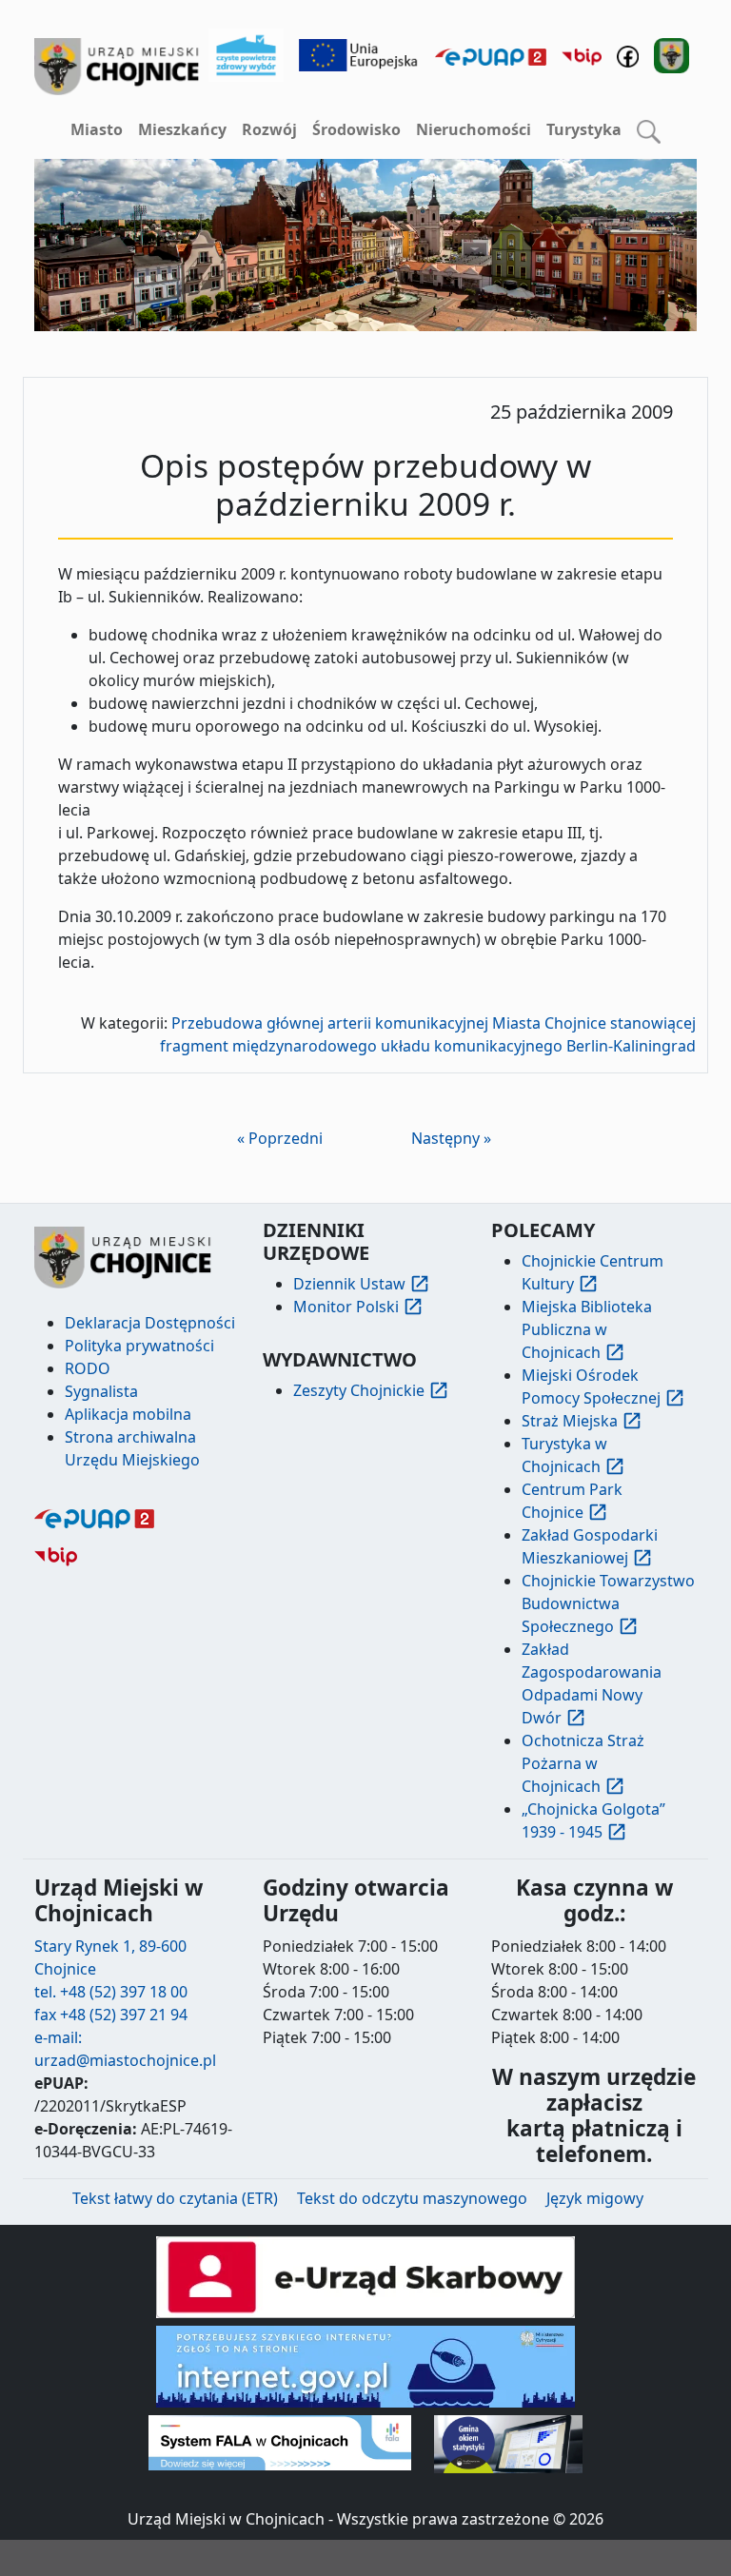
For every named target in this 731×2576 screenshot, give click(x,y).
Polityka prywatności (139, 1346)
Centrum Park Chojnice (572, 1501)
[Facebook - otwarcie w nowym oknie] (628, 55)
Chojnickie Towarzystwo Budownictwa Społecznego (608, 1603)
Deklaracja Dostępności (150, 1323)
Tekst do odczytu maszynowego (412, 2198)
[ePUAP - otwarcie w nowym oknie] (491, 55)
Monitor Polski (346, 1307)
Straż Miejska (570, 1421)
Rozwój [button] (269, 129)
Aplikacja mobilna (128, 1414)
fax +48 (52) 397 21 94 (111, 2015)
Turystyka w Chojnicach (564, 1455)
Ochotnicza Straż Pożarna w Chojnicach (583, 1763)
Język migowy (595, 2198)
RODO (88, 1368)
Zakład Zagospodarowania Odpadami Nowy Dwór (592, 1683)
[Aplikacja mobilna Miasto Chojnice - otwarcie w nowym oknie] (672, 53)
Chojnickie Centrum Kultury (593, 1272)
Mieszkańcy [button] (182, 129)
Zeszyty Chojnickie (359, 1390)
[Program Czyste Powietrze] (247, 53)
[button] (649, 130)
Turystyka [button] (584, 129)
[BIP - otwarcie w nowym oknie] (582, 55)
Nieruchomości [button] (474, 129)
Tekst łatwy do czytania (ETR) (175, 2198)
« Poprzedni (280, 1138)
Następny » (451, 1138)
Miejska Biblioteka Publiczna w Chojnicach (587, 1329)
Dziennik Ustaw (349, 1284)
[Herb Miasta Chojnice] (118, 67)
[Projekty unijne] (359, 53)
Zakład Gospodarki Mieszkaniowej (590, 1546)
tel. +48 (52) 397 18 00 (111, 1992)
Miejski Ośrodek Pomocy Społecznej (591, 1386)
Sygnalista (101, 1391)
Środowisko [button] (356, 129)
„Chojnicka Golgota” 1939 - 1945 (593, 1820)
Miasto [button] (97, 129)
